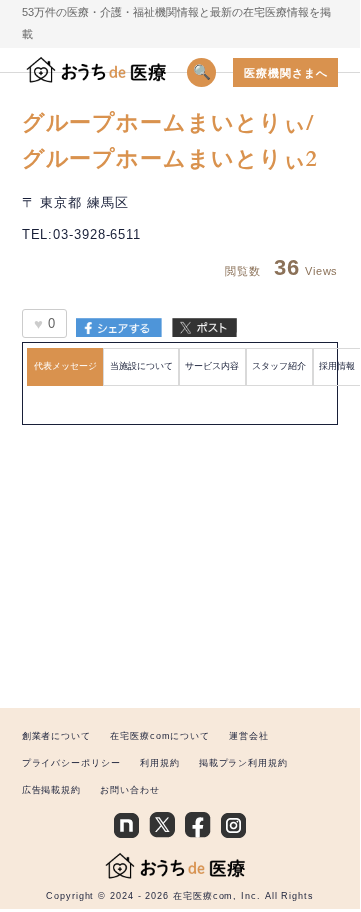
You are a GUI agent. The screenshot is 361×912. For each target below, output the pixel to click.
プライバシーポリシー (71, 763)
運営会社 (249, 736)
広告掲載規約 (51, 790)
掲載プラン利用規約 (243, 763)
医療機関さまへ (285, 73)
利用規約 (160, 763)
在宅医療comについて (160, 736)
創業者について (56, 736)
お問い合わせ (129, 790)
